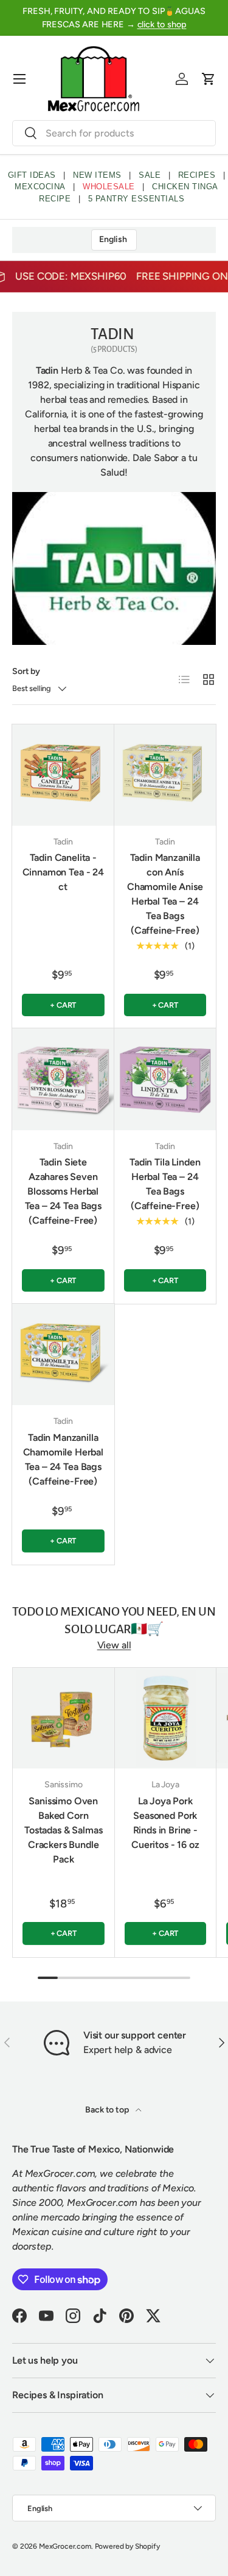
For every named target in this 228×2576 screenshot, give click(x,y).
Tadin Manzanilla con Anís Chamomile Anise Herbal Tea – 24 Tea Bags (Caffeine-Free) (165, 894)
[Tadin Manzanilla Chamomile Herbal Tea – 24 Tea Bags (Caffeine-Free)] (63, 1355)
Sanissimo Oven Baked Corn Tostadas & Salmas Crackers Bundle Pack (63, 1830)
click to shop (162, 24)
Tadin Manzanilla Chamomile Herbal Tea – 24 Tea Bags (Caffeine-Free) (63, 1459)
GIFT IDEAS (32, 175)
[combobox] (114, 133)
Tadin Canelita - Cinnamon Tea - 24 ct (63, 872)
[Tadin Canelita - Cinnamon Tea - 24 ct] (63, 775)
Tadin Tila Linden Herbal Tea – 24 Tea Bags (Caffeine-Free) (165, 1184)
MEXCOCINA (40, 187)
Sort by (26, 671)
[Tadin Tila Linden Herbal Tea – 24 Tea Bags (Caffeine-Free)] (165, 1079)
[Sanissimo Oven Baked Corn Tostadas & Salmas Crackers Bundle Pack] (64, 1718)
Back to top (108, 2110)
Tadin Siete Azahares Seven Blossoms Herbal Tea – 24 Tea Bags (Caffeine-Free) (63, 1191)
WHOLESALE (109, 187)
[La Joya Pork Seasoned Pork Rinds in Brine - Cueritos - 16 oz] (166, 1718)
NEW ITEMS (97, 175)
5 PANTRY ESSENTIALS (136, 199)
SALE (150, 175)
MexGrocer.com (65, 2546)
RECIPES (197, 175)
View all (114, 1645)
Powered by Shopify (127, 2546)
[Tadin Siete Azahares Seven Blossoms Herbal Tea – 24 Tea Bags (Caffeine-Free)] (63, 1079)
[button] (209, 79)
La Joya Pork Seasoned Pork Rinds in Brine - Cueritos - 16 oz (165, 1823)
